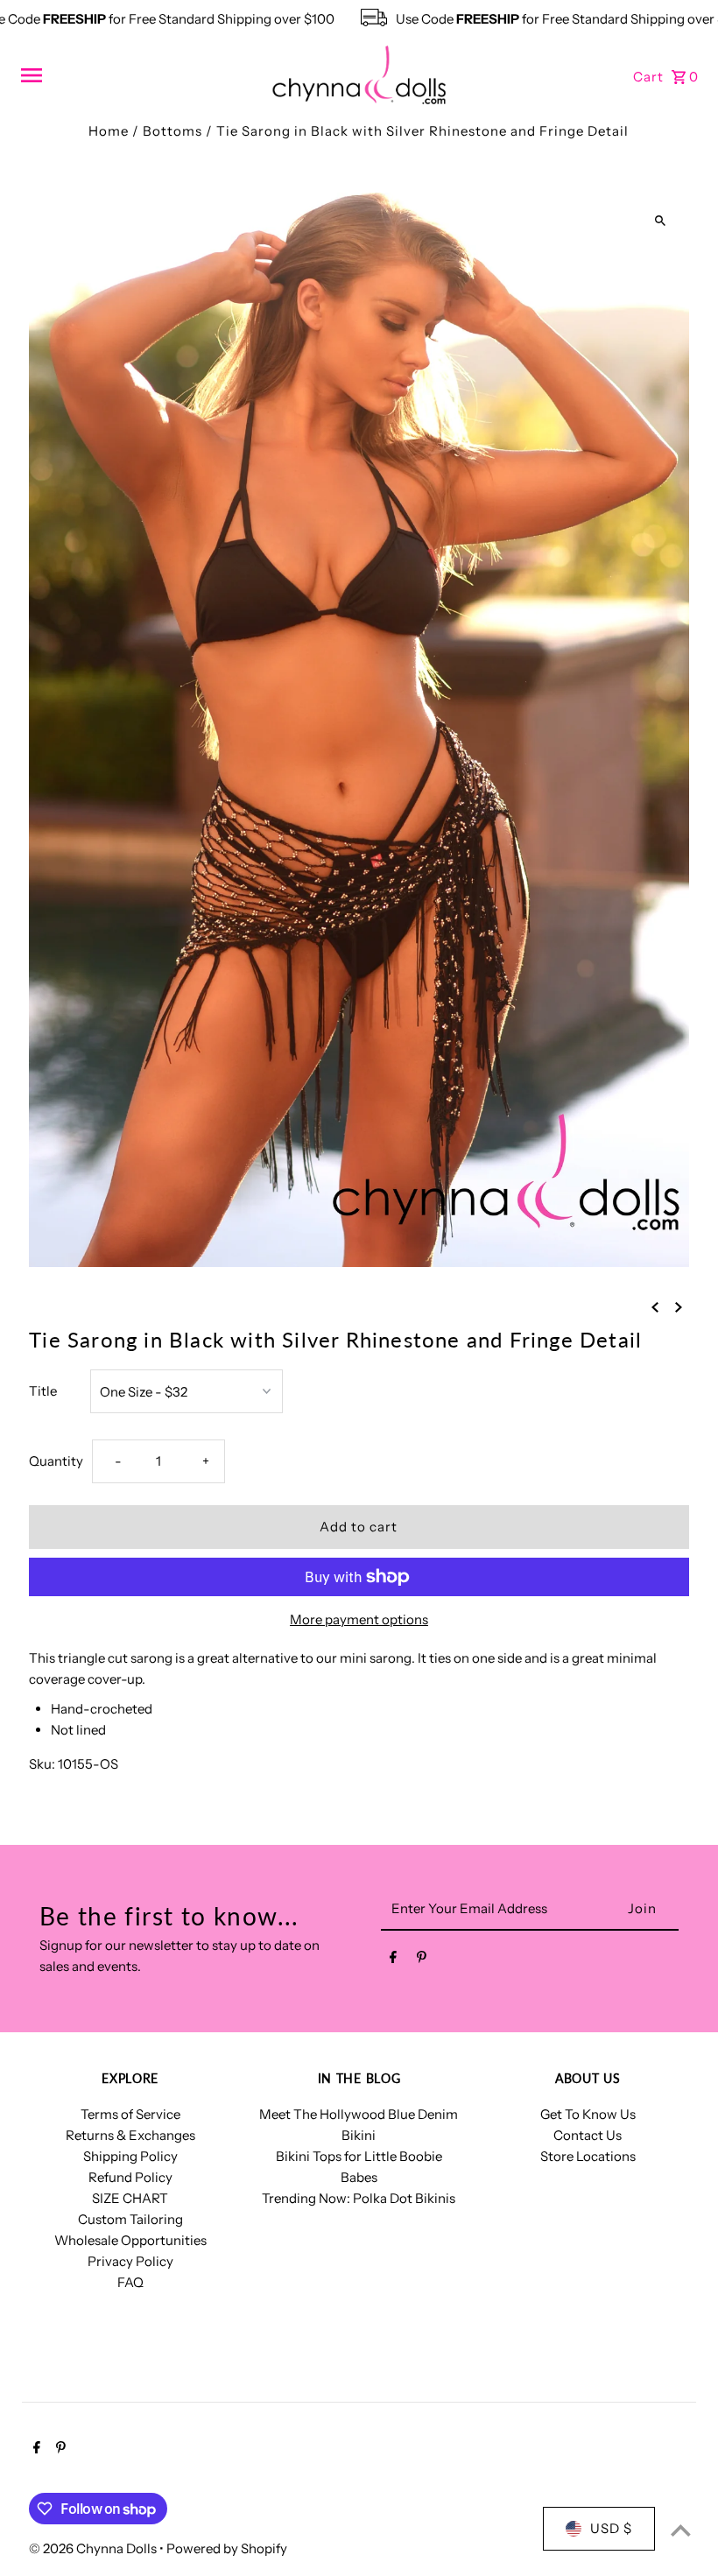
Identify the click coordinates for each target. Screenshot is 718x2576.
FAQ (130, 2282)
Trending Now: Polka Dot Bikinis (359, 2198)
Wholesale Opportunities (130, 2240)
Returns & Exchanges (130, 2135)
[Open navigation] (140, 75)
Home (109, 131)
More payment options (359, 1619)
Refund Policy (130, 2177)
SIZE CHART (130, 2198)
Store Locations (588, 2156)
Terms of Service (130, 2114)
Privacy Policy (130, 2261)
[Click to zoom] (661, 221)
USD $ (611, 2528)
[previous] (655, 1306)
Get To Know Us (588, 2114)
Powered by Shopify (227, 2548)
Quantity (56, 1461)
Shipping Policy (130, 2156)
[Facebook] (393, 1960)
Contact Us (588, 2135)
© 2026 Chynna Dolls (94, 2548)
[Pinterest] (422, 1960)
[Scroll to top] (681, 2530)
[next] (679, 1306)
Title (43, 1391)
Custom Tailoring (130, 2219)
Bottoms (172, 131)
